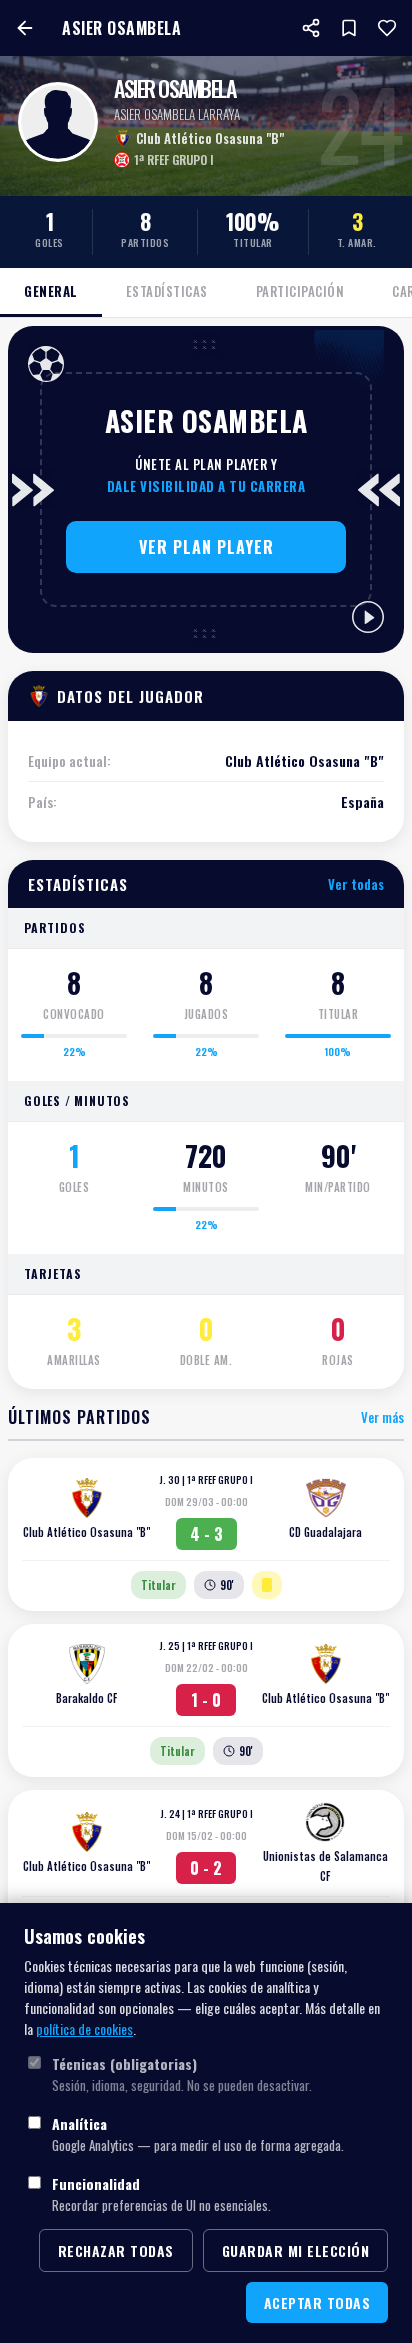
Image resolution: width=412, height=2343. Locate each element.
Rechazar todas (116, 2250)
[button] (206, 547)
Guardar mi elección (296, 2250)
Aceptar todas (317, 2302)
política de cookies (84, 2028)
